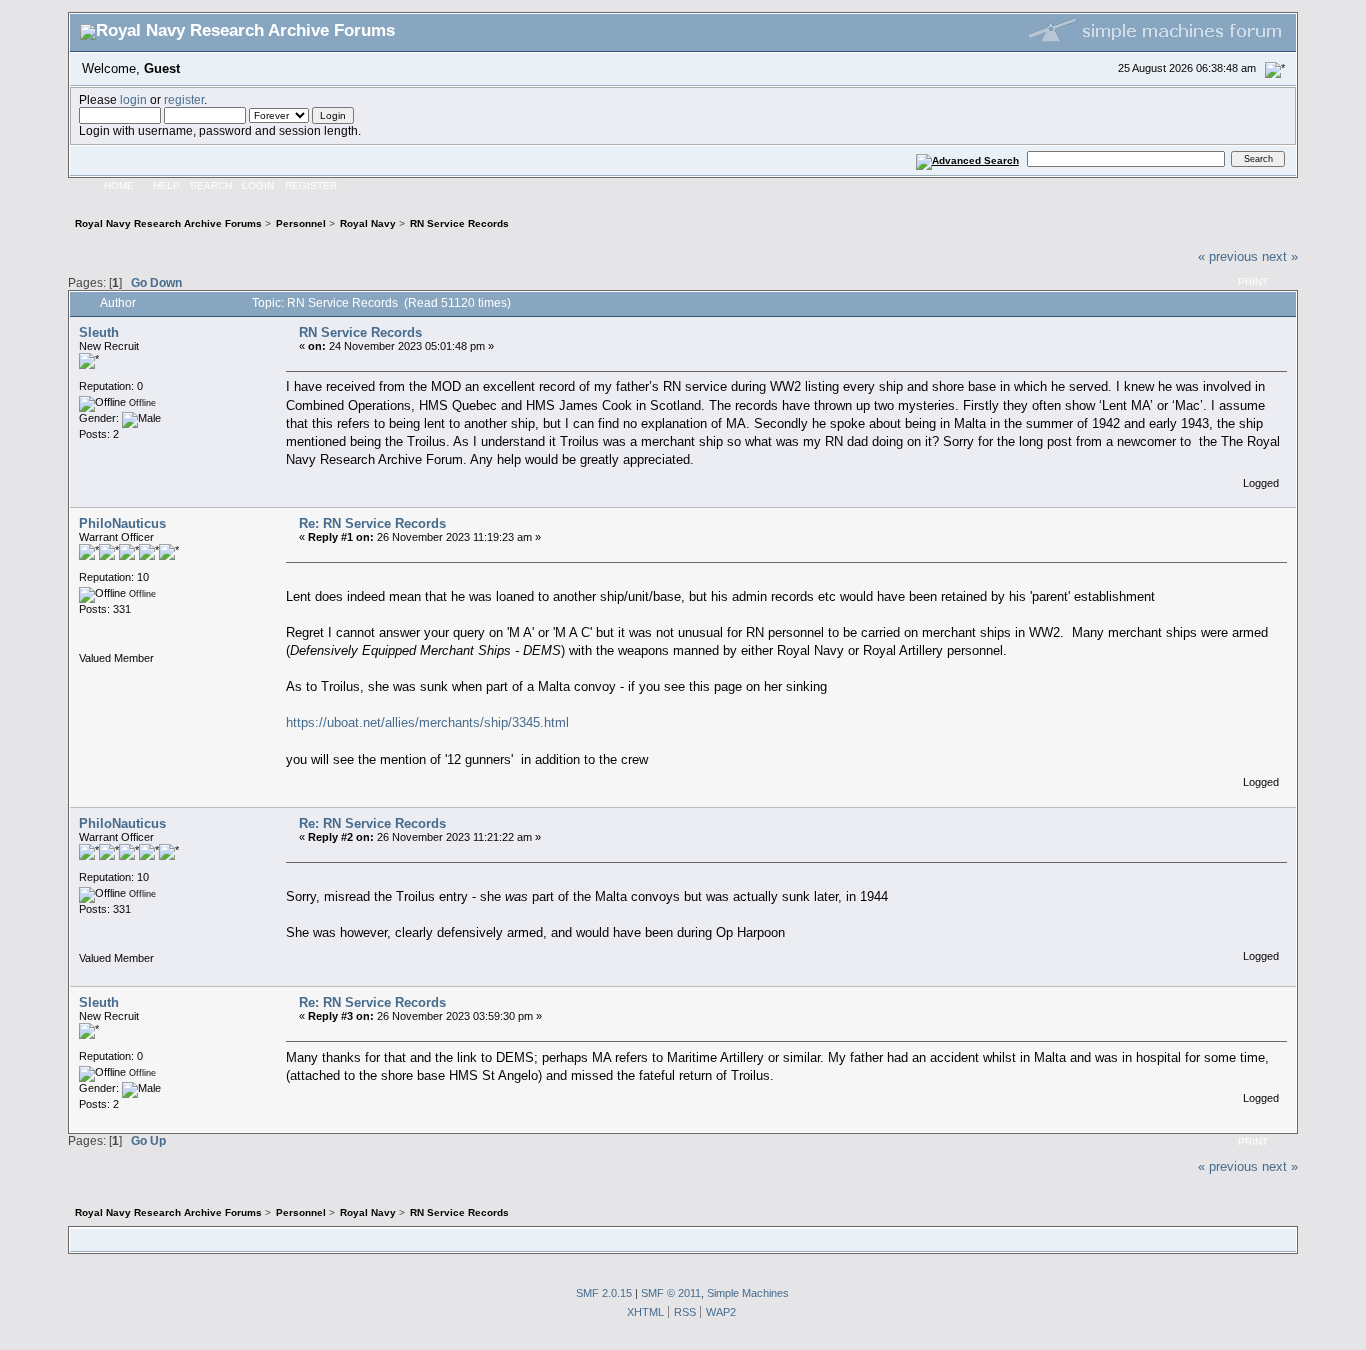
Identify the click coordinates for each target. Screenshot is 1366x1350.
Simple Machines (748, 1293)
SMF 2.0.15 (604, 1293)
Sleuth (99, 332)
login (133, 99)
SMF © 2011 (671, 1293)
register (184, 99)
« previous (1228, 256)
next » (1280, 256)
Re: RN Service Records (372, 523)
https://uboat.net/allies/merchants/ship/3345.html (427, 722)
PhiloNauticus (122, 523)
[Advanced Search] (967, 158)
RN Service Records (360, 332)
